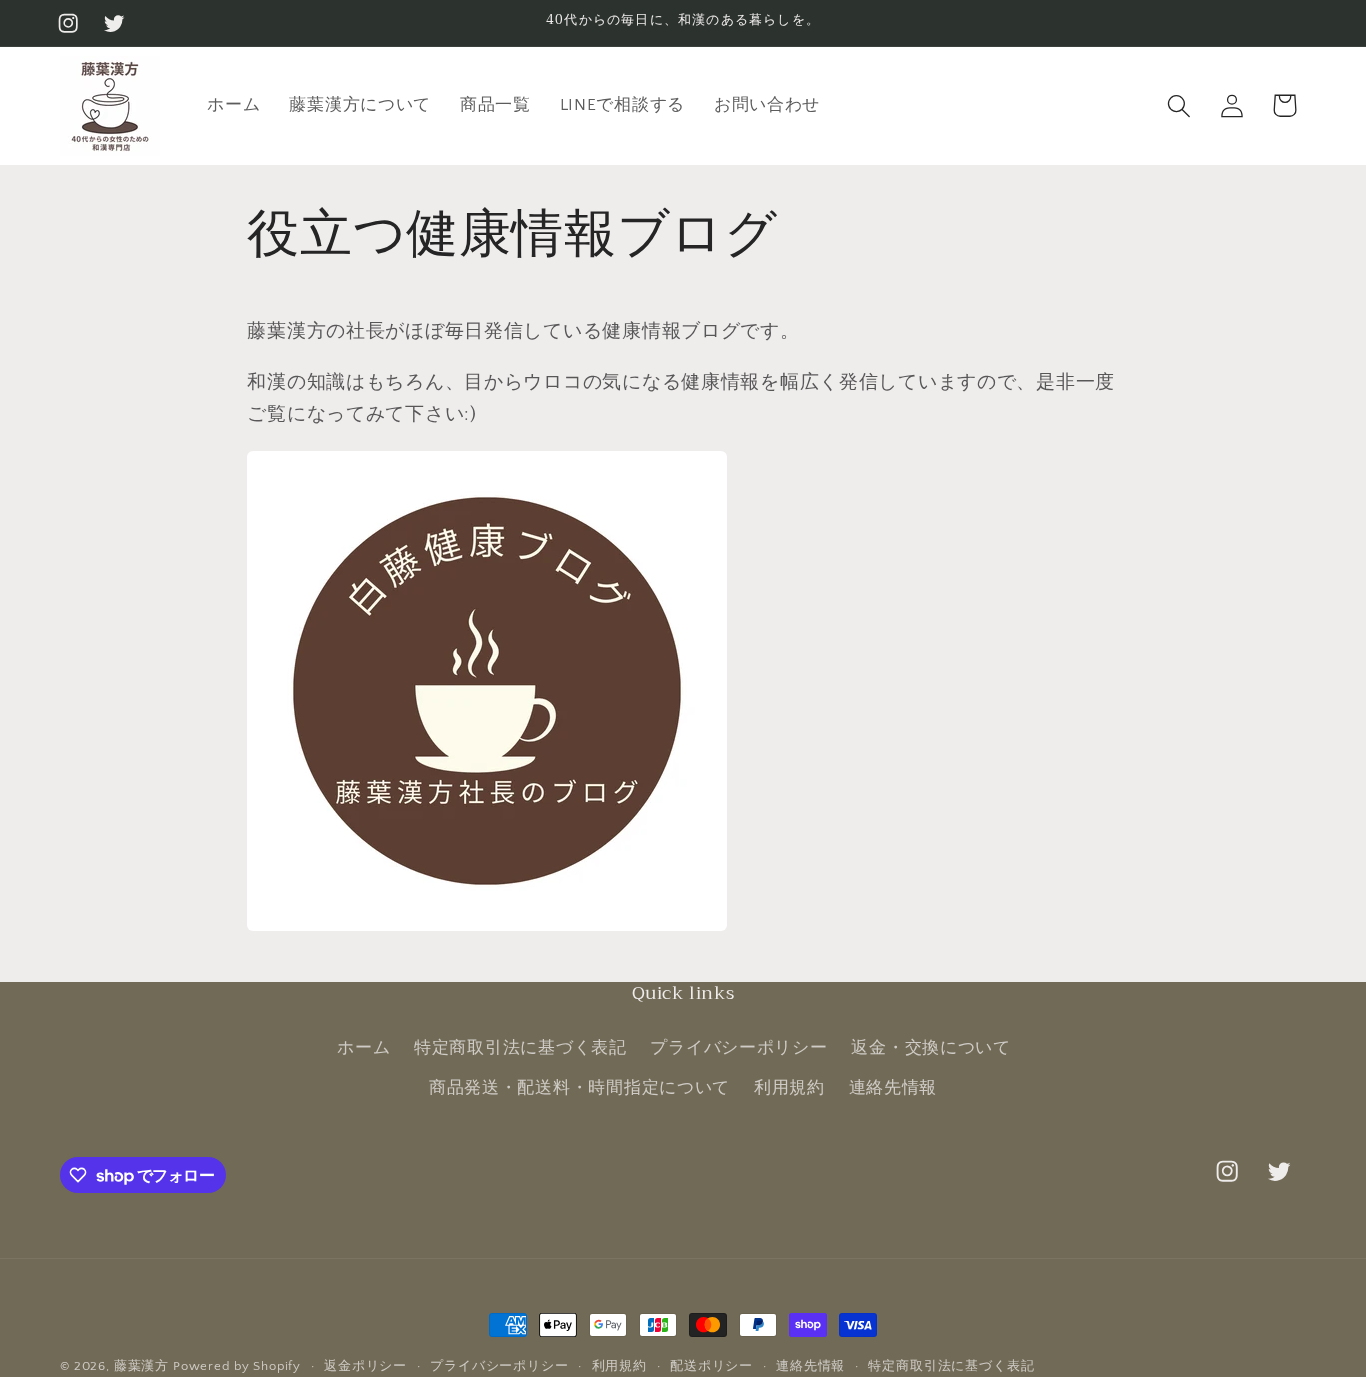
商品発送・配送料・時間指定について (579, 1088)
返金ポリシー (365, 1366)
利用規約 (789, 1088)
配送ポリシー (711, 1366)
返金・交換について (930, 1048)
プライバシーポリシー (738, 1048)
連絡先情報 (893, 1088)
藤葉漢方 (141, 1366)
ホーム (363, 1048)
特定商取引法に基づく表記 (520, 1048)
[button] (1178, 105)
